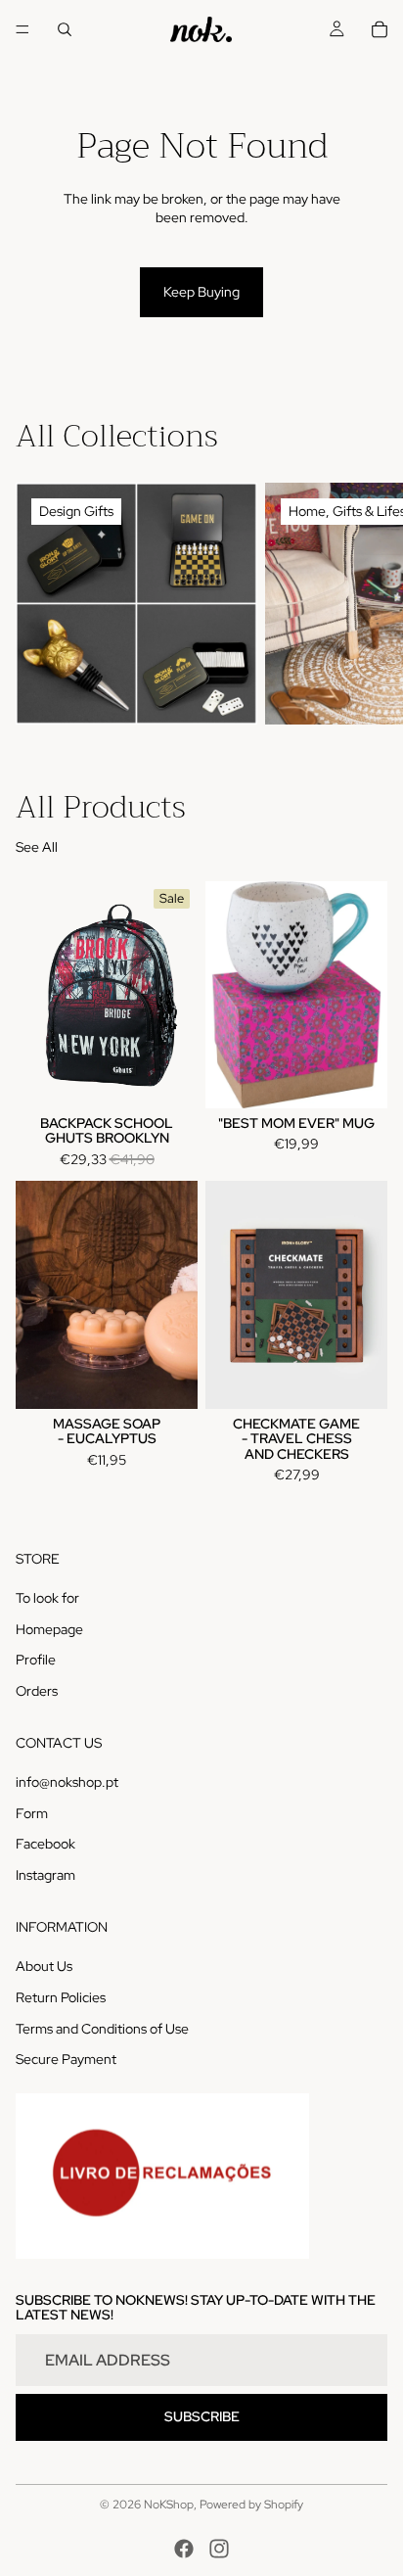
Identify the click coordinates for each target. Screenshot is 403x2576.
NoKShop (169, 2505)
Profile (36, 1660)
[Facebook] (184, 2549)
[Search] (65, 29)
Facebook (45, 1844)
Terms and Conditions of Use (102, 2028)
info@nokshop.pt (67, 1782)
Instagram (45, 1875)
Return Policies (61, 1997)
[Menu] (22, 29)
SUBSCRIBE (202, 2416)
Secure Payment (66, 2059)
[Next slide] (366, 603)
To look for (47, 1598)
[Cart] (380, 29)
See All (37, 847)
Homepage (49, 1628)
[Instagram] (219, 2549)
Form (32, 1813)
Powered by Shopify (251, 2505)
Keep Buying (201, 292)
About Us (44, 1966)
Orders (37, 1691)
